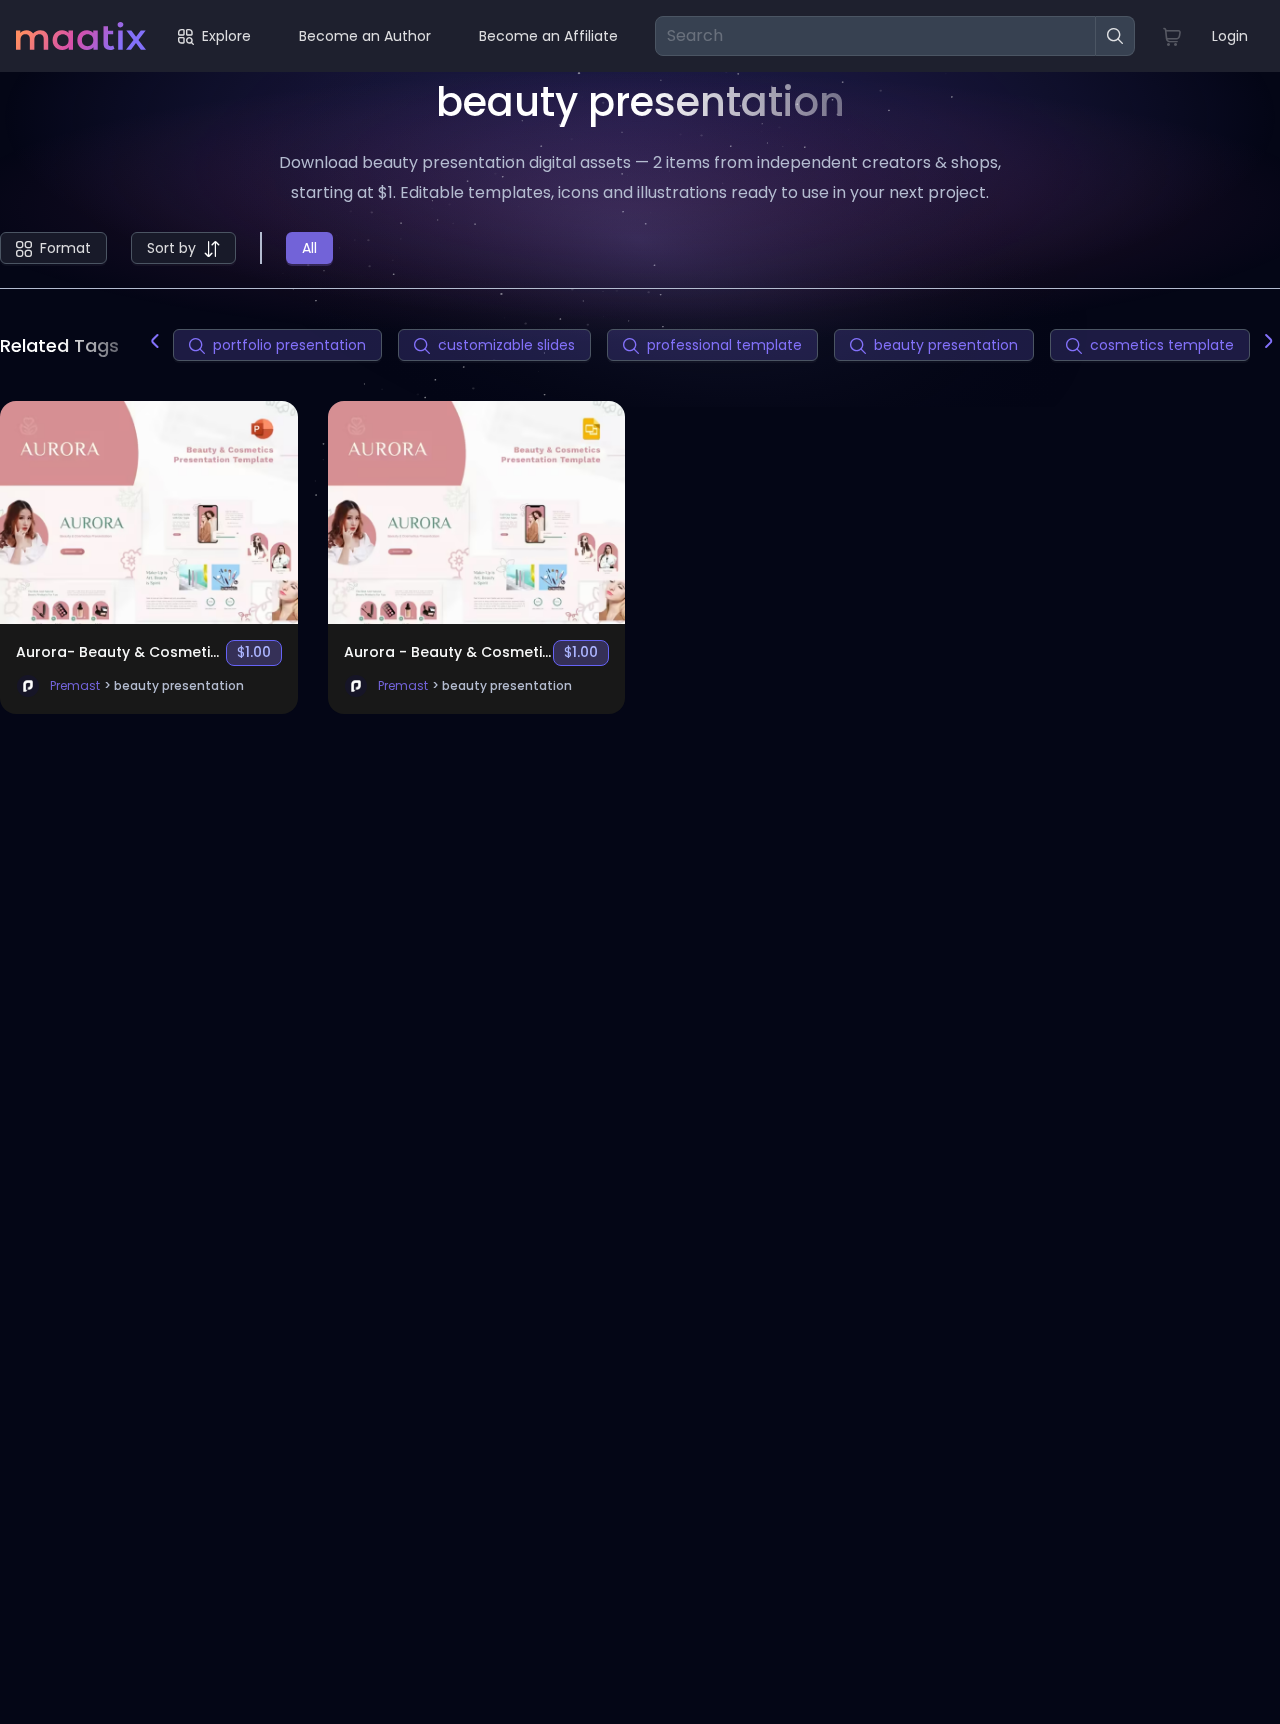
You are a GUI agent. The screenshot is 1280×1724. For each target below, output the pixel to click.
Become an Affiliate (548, 36)
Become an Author (365, 36)
